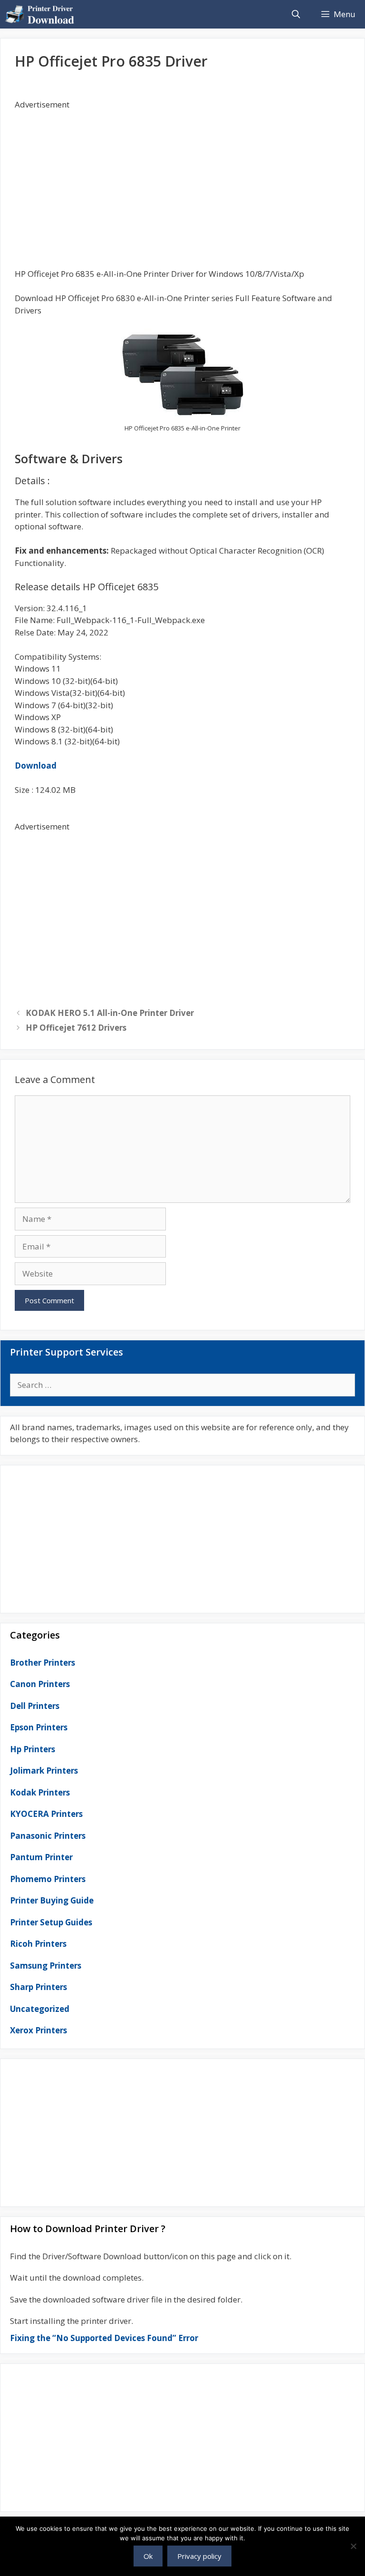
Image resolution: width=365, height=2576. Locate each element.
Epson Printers (39, 1727)
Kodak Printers (40, 1792)
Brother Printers (43, 1663)
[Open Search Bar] (296, 14)
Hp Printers (33, 1749)
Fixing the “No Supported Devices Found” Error (104, 2338)
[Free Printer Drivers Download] (42, 14)
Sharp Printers (38, 1987)
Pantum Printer (41, 1857)
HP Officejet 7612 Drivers (76, 1028)
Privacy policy (199, 2556)
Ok (148, 2556)
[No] (353, 2546)
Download (36, 766)
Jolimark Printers (44, 1771)
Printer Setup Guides (51, 1922)
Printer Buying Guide (52, 1900)
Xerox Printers (38, 2030)
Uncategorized (40, 2009)
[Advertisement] (182, 177)
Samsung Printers (46, 1966)
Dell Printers (35, 1706)
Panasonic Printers (48, 1836)
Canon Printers (40, 1684)
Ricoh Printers (38, 1944)
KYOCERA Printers (46, 1814)
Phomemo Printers (48, 1879)
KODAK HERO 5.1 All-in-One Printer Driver (110, 1013)
